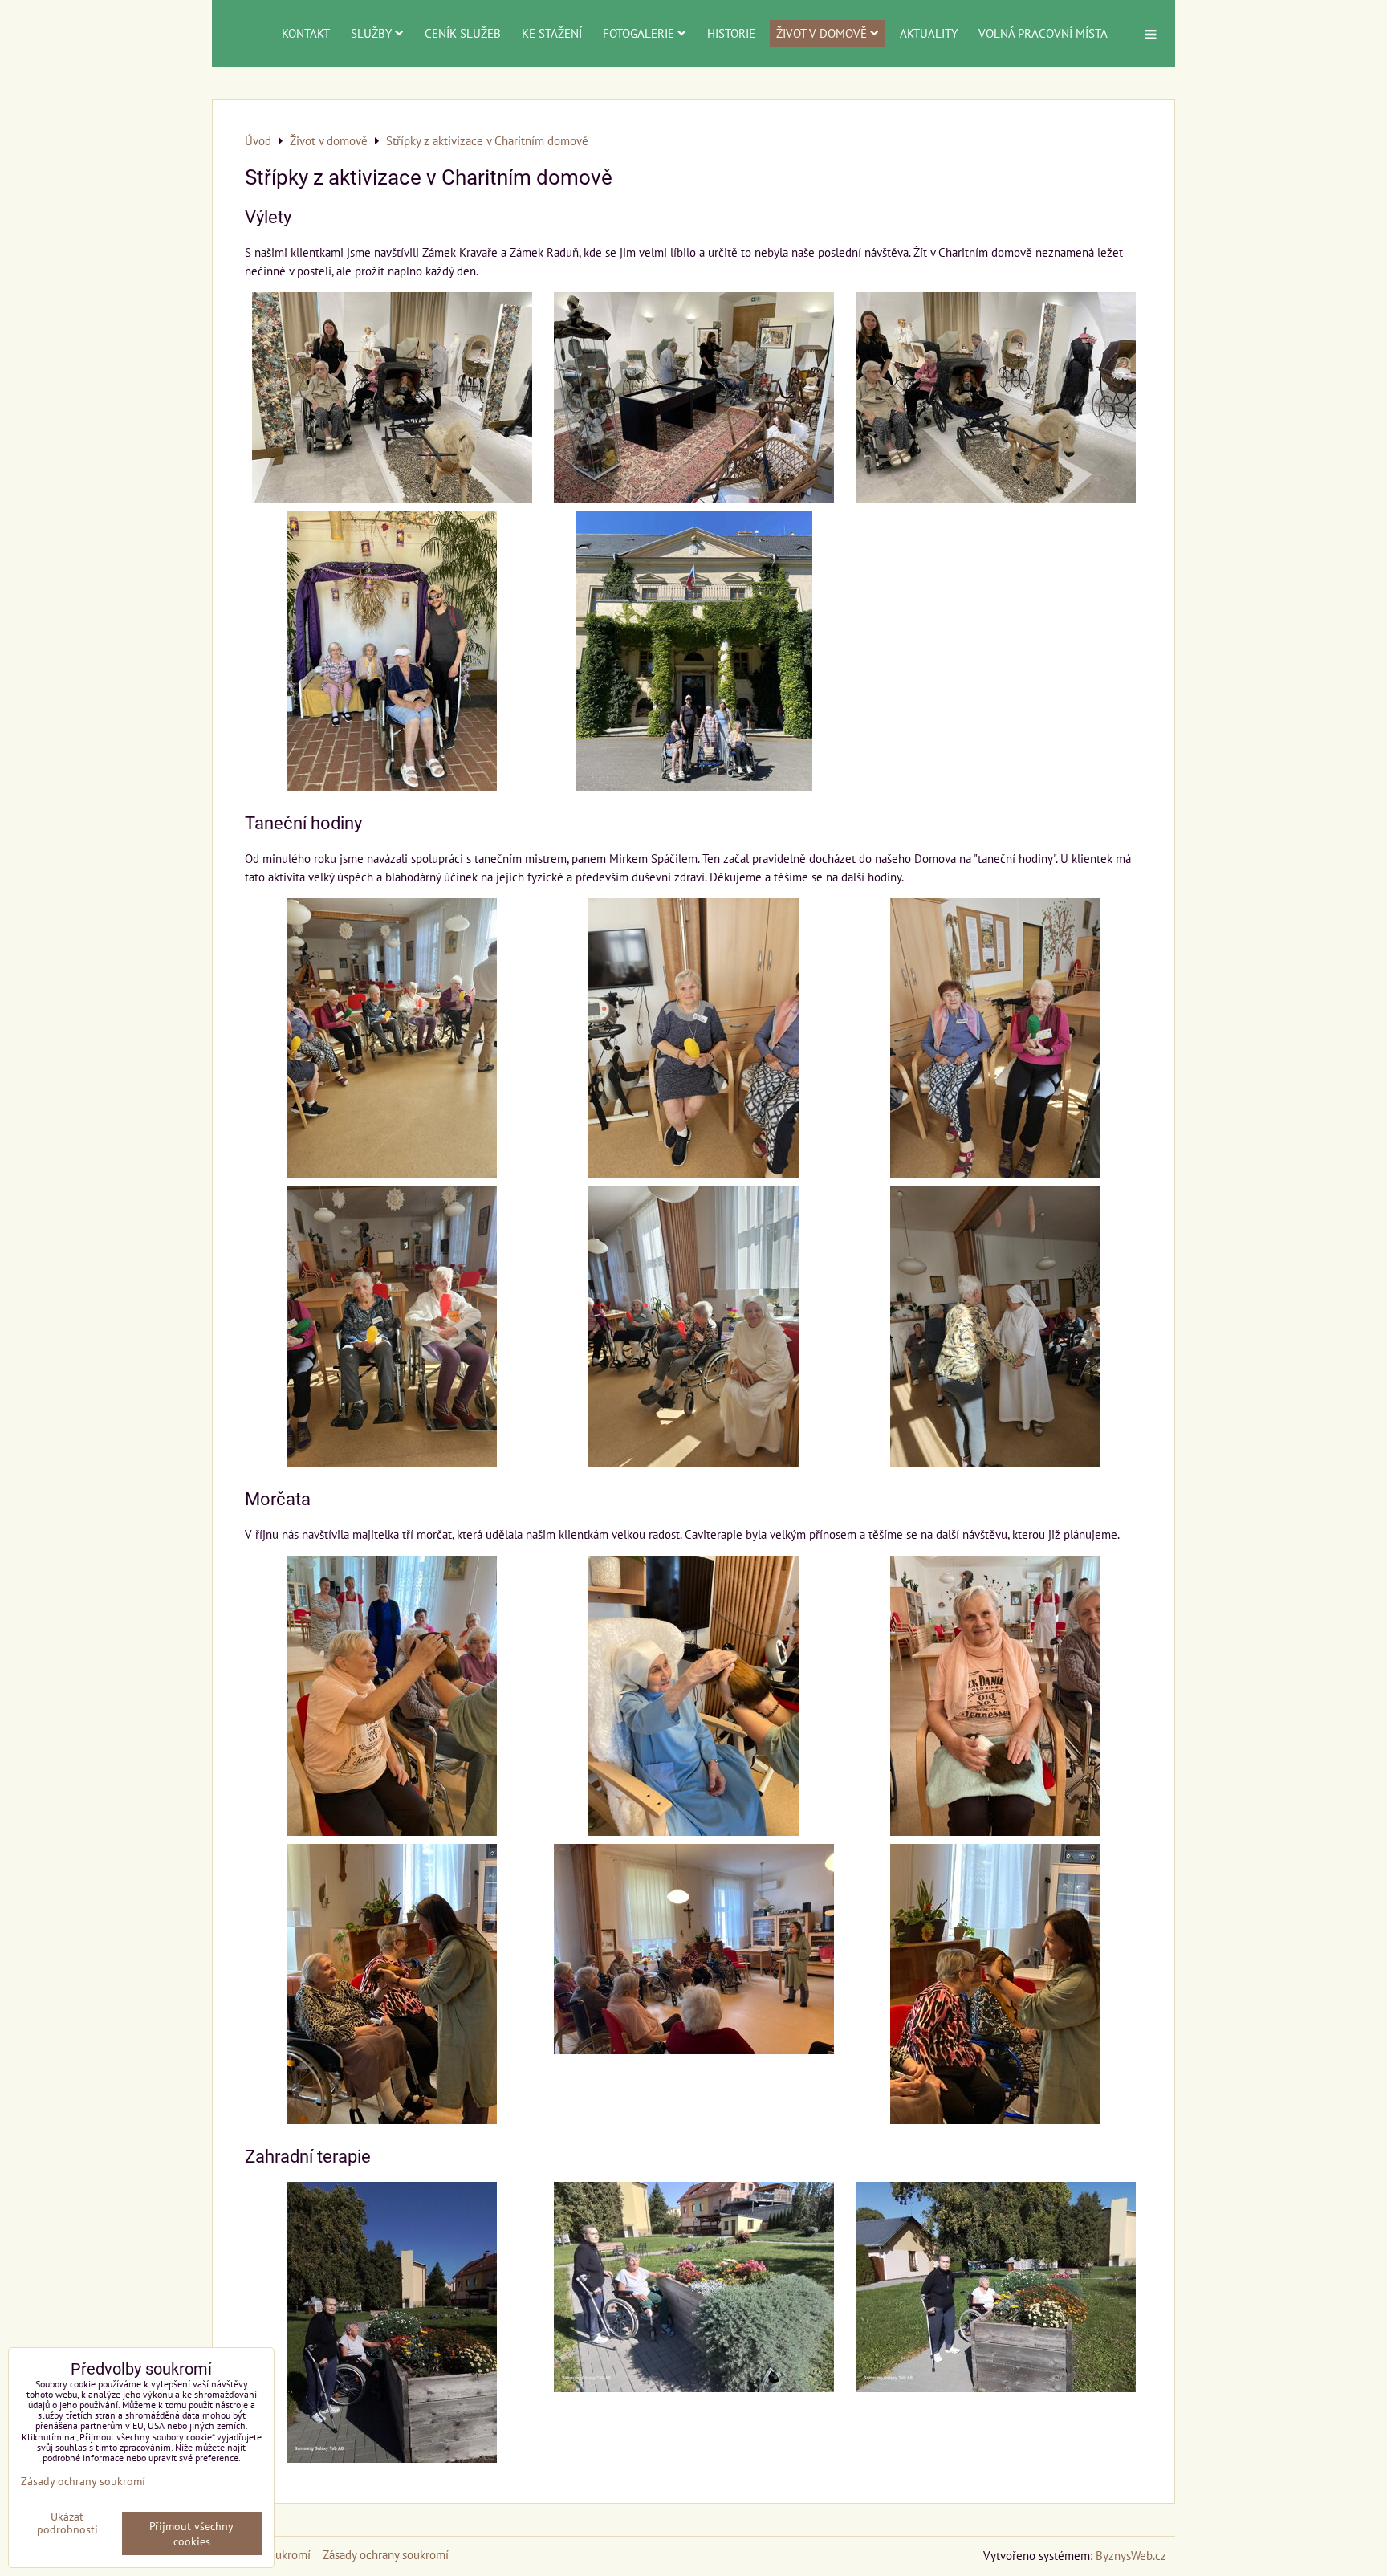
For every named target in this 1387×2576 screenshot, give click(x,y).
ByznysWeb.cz (1131, 2555)
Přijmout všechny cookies (191, 2533)
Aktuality (929, 33)
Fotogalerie (639, 33)
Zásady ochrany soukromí (386, 2554)
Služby (371, 33)
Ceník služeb (463, 33)
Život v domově (822, 33)
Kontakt (306, 33)
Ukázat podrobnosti (67, 2523)
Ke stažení (552, 33)
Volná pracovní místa (1043, 33)
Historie (731, 33)
